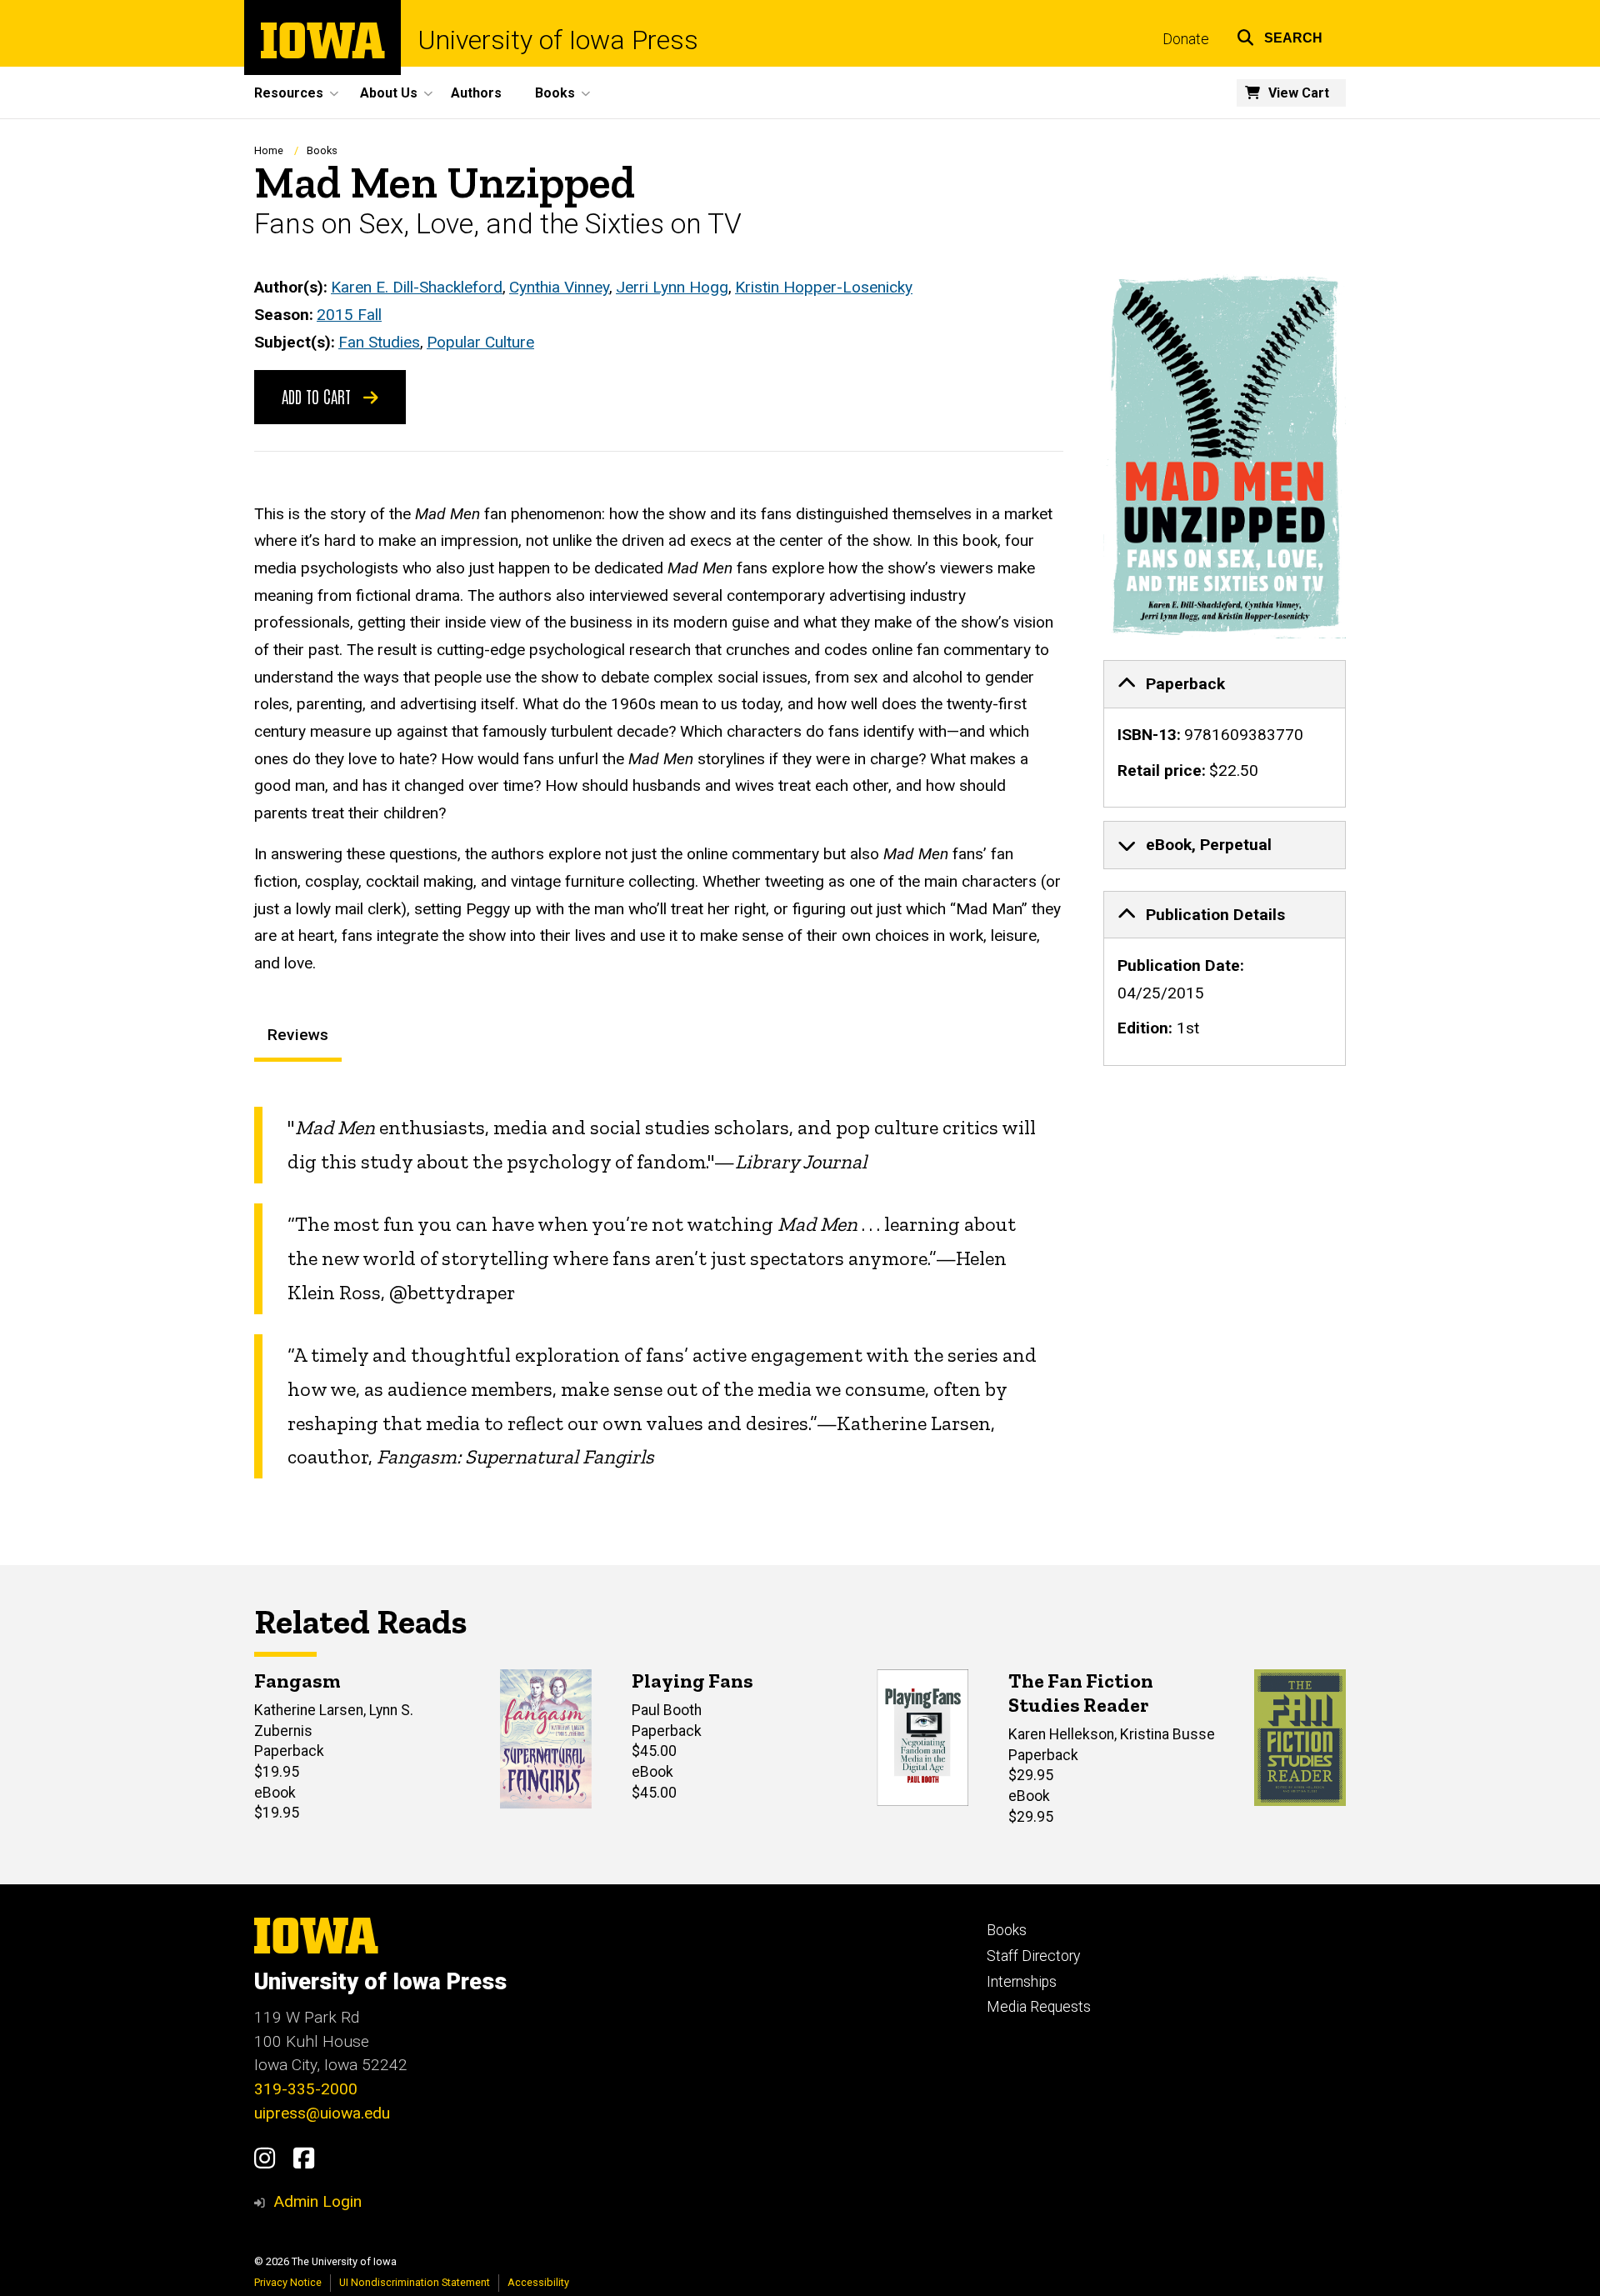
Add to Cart (318, 396)
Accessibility (538, 2282)
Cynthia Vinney (559, 287)
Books (322, 150)
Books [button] (555, 93)
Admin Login (317, 2201)
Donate (1186, 39)
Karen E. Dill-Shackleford (417, 287)
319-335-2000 (306, 2089)
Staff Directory (1033, 1956)
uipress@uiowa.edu (322, 2113)
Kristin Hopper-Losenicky (824, 287)
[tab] (1225, 684)
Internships (1022, 1982)
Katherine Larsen (309, 1710)
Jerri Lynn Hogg (672, 287)
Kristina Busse (1167, 1734)
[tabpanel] (659, 1293)
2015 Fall (349, 315)
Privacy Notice (288, 2282)
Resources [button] (289, 93)
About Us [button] (389, 93)
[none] (1225, 734)
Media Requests (1039, 2007)
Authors (476, 93)
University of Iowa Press (558, 40)
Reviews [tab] (298, 1035)
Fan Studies (379, 342)
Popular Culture (480, 342)
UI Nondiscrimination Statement (415, 2282)
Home (269, 150)
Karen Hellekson (1061, 1734)
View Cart (1299, 93)
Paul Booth (667, 1710)
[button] (1280, 35)
